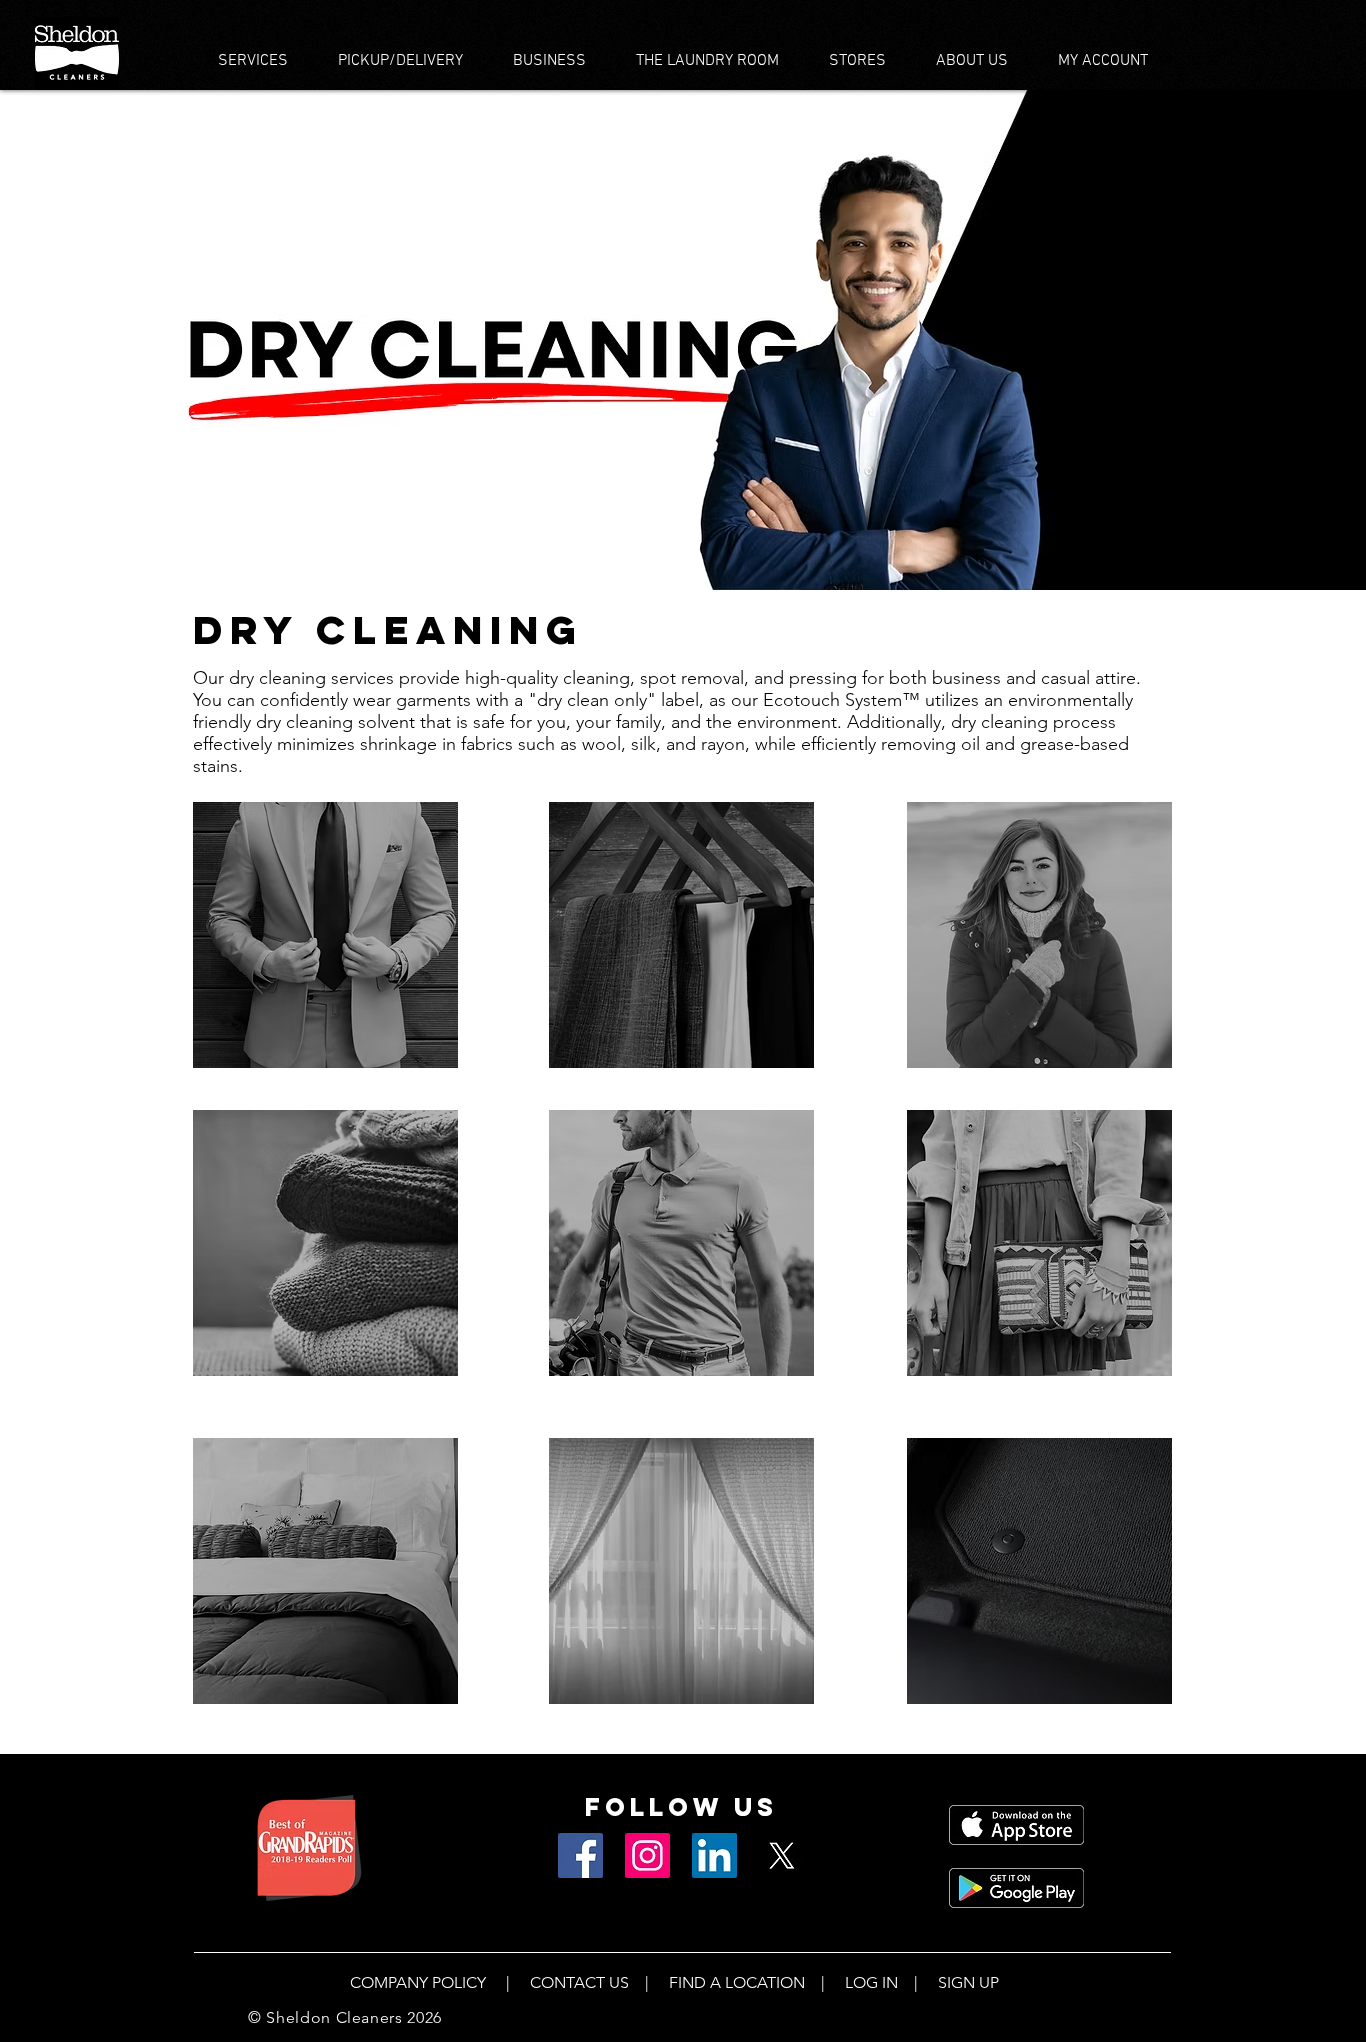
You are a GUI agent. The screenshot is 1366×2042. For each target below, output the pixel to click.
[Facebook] (580, 1855)
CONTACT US (579, 1982)
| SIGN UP (948, 1982)
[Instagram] (647, 1855)
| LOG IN (851, 1982)
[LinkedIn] (714, 1855)
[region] (325, 935)
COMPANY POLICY (420, 1982)
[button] (253, 61)
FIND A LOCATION (737, 1982)
